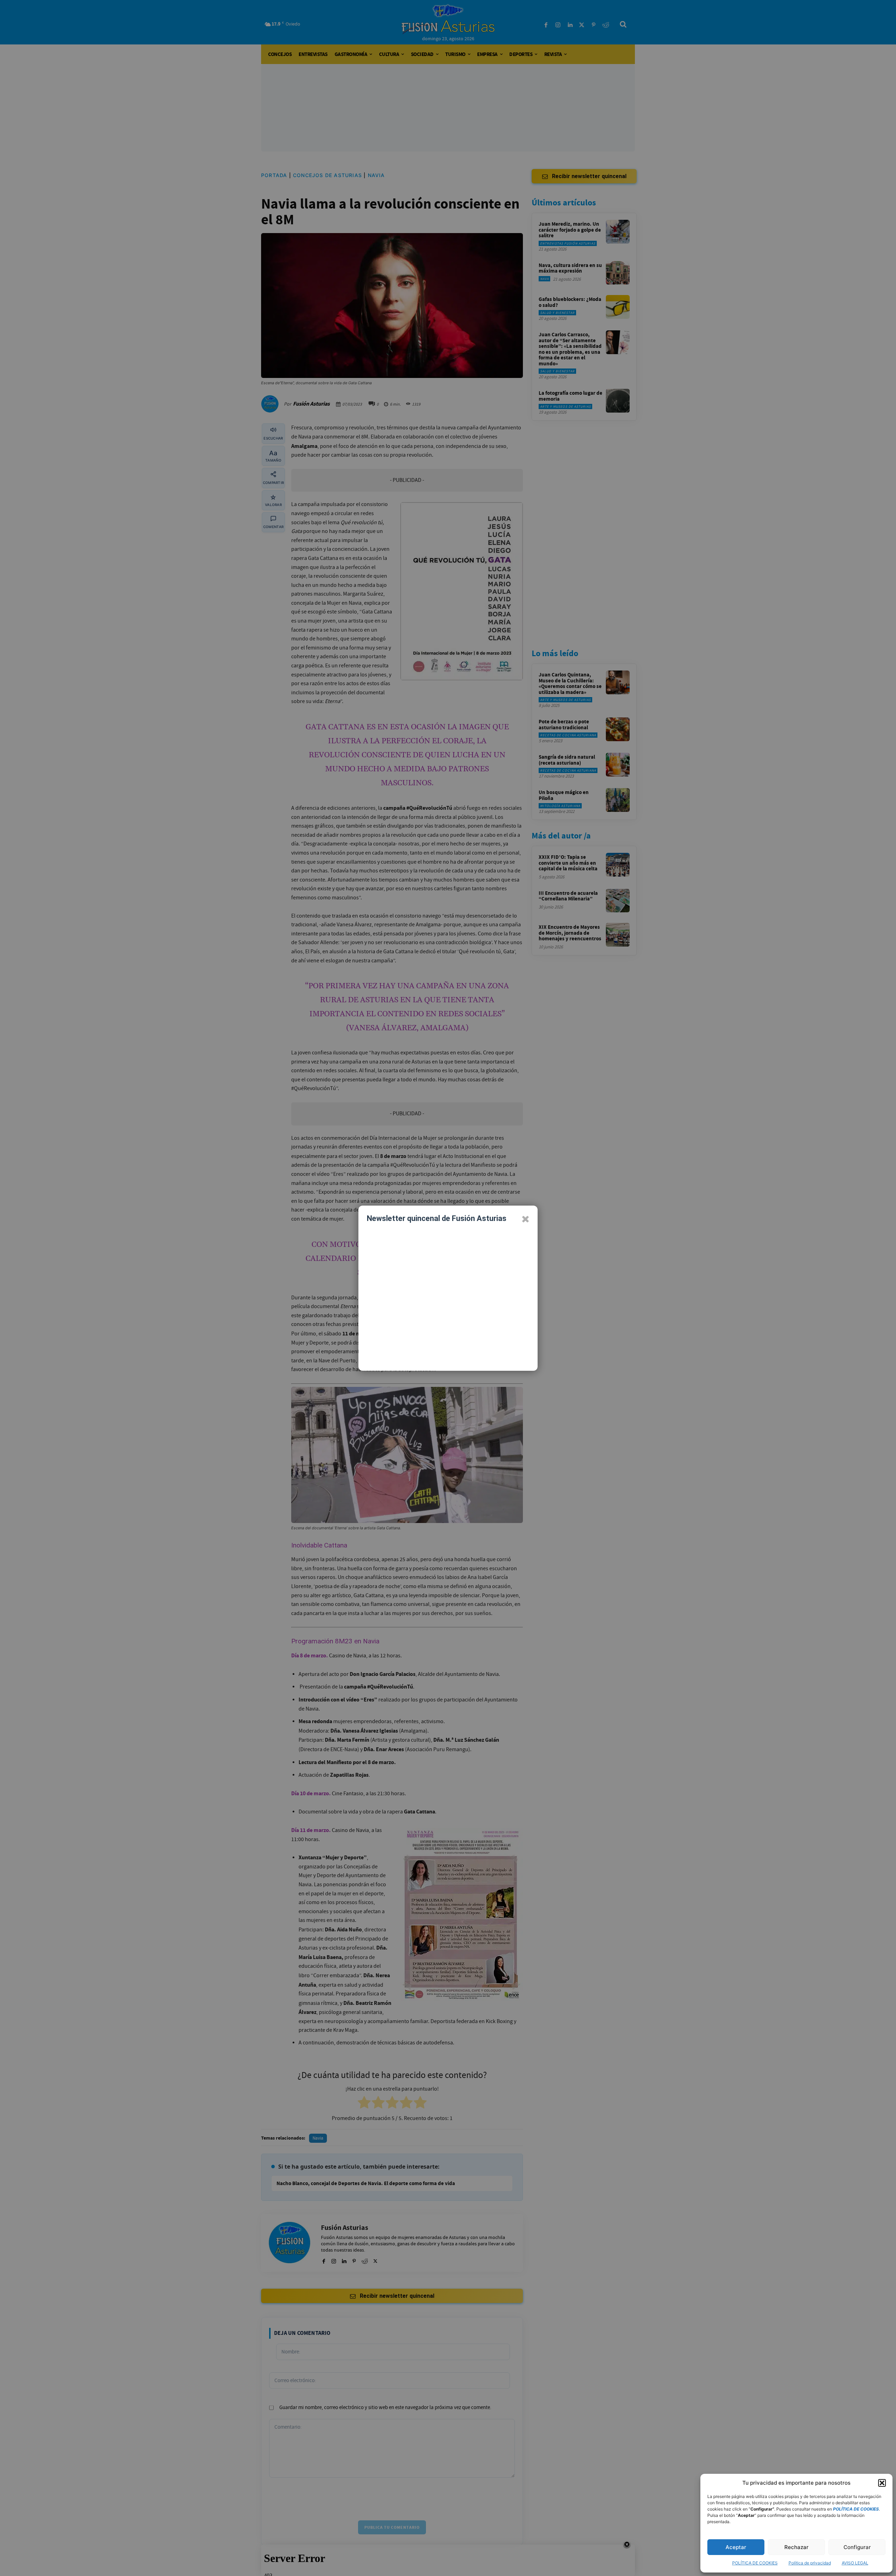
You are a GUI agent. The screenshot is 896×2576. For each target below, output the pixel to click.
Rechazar (796, 2547)
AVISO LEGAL (855, 2563)
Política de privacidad (810, 2563)
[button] (882, 2483)
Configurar (857, 2547)
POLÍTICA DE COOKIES (755, 2563)
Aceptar (736, 2547)
